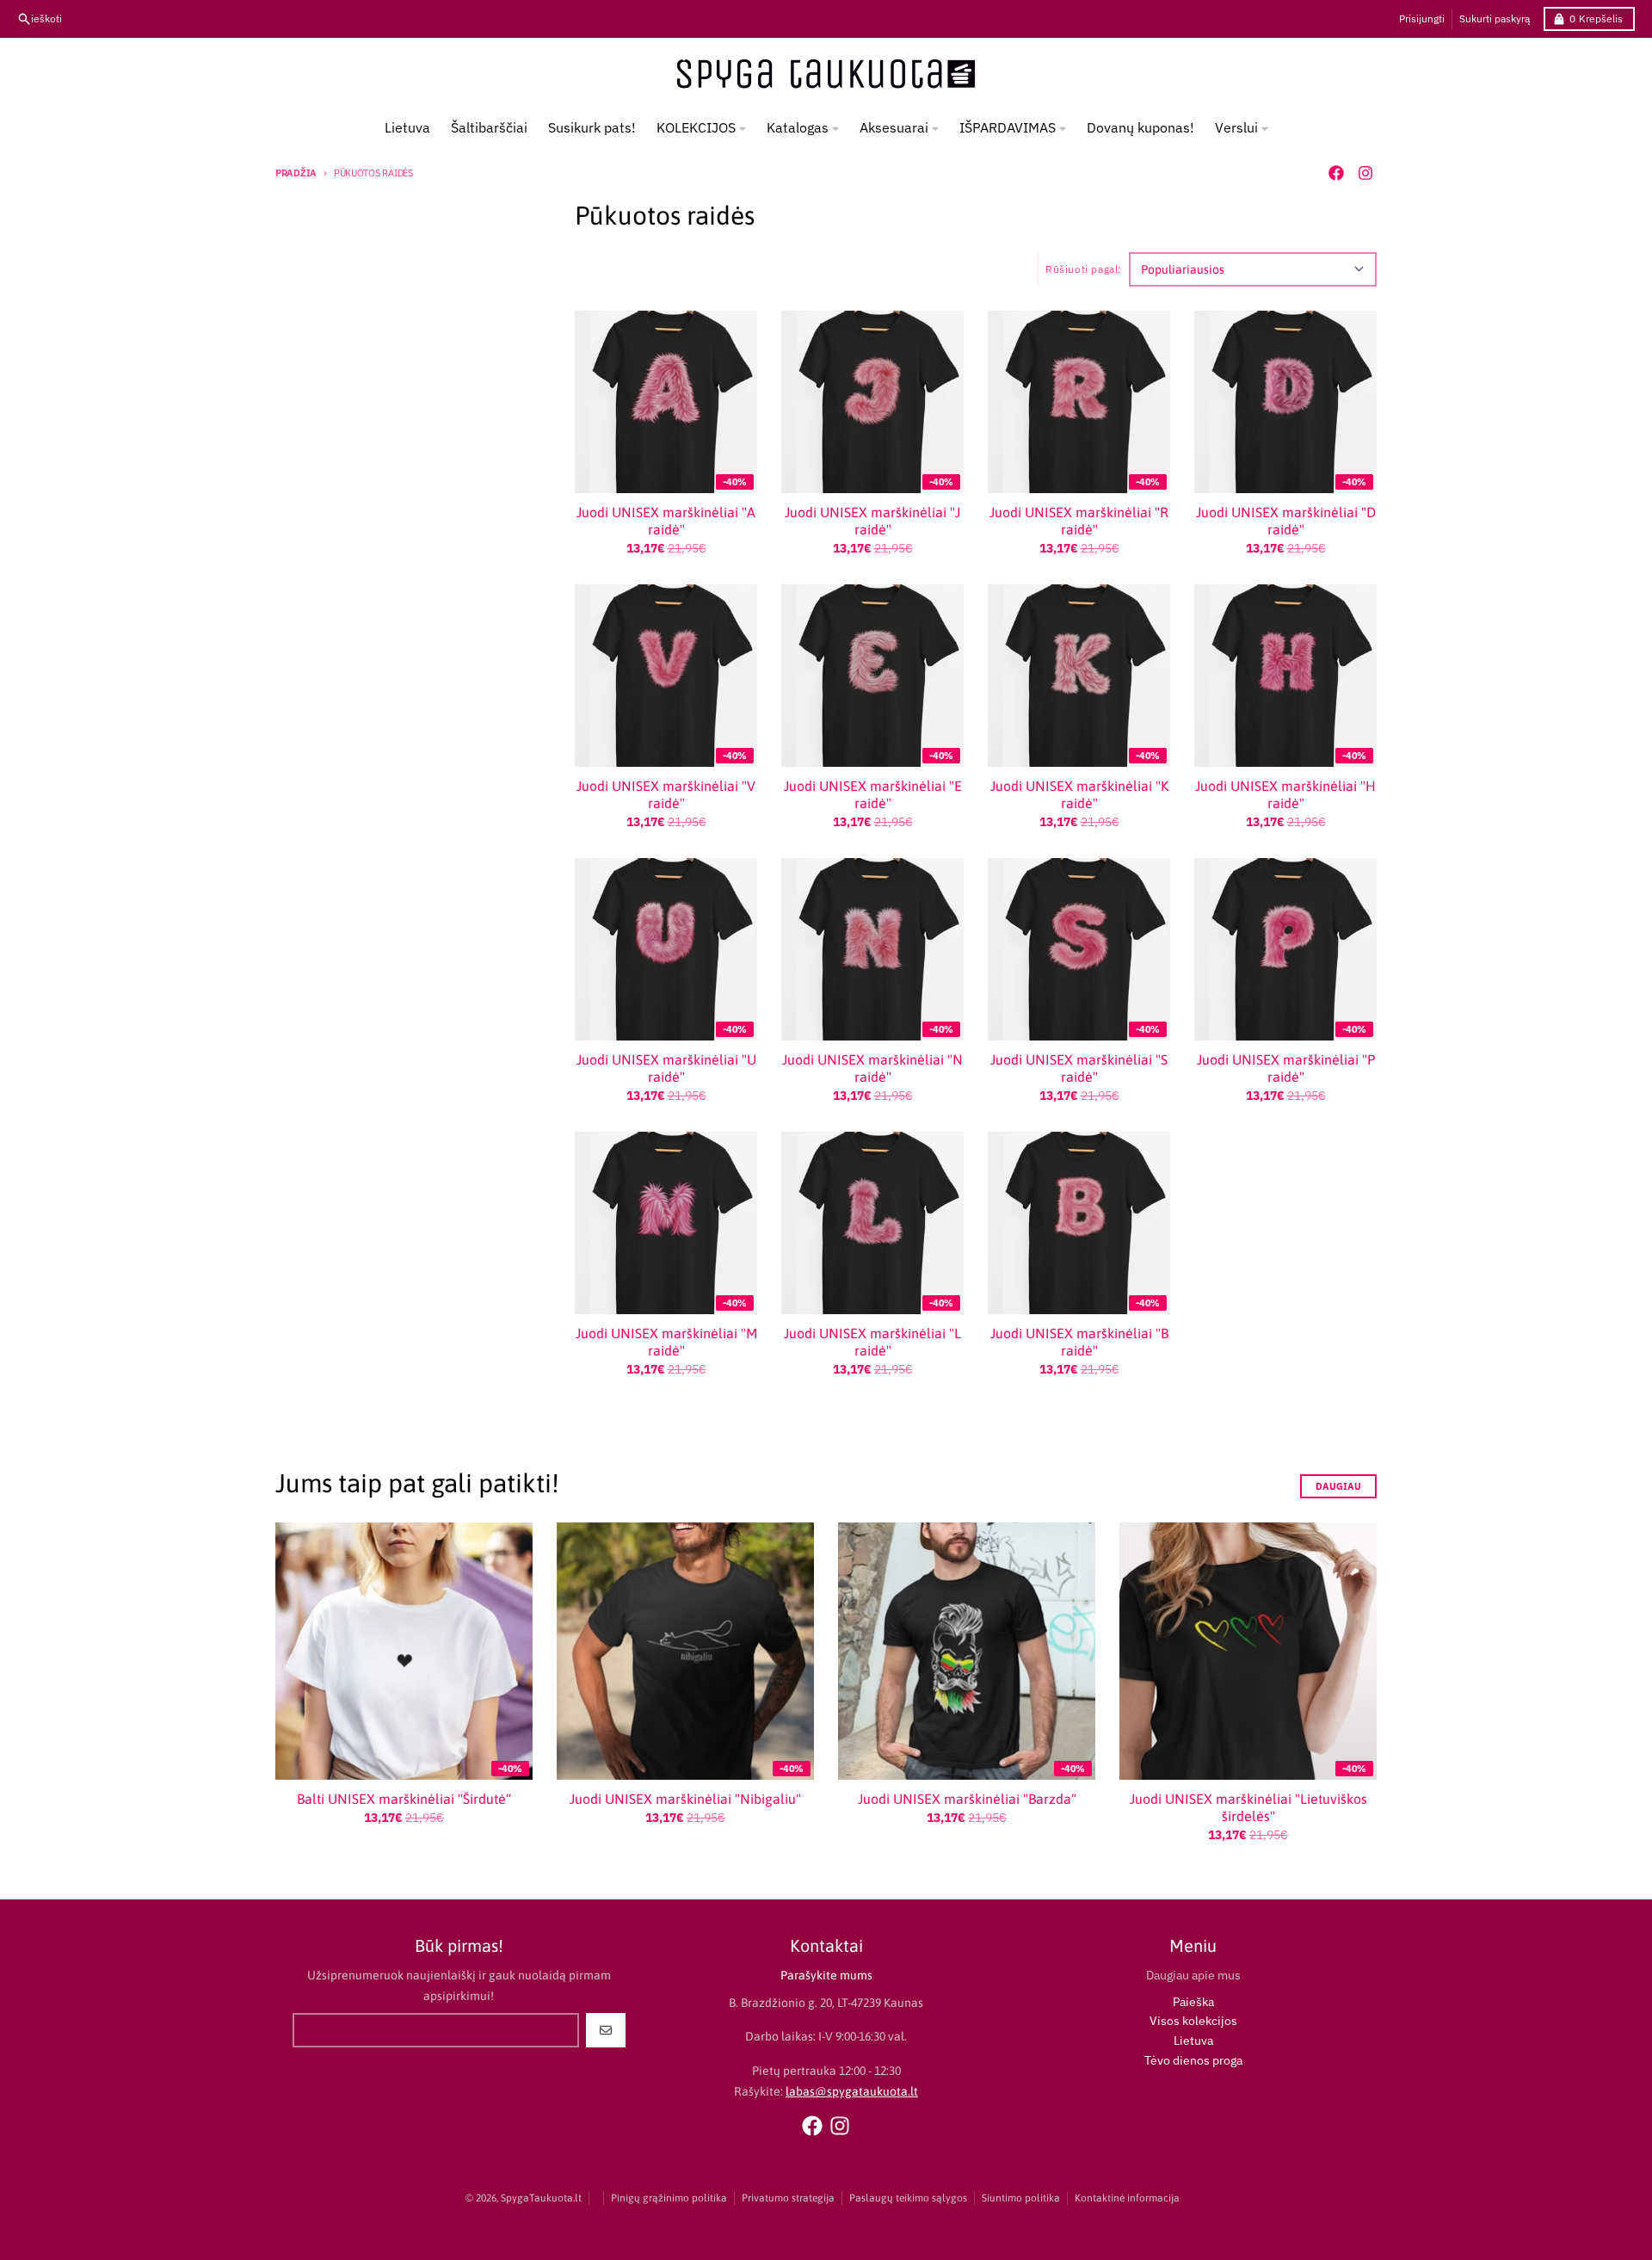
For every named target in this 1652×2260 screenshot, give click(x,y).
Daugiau (1338, 1486)
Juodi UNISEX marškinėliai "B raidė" (1079, 1342)
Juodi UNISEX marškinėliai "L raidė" (872, 1342)
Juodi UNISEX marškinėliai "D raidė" (1286, 521)
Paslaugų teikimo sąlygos (908, 2198)
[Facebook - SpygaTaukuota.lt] (1336, 173)
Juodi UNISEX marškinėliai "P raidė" (1286, 1068)
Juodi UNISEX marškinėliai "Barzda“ (967, 1799)
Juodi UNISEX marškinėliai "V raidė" (666, 794)
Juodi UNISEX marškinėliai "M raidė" (666, 1342)
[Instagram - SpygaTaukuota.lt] (1365, 173)
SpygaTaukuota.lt (541, 2198)
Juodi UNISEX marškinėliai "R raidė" (1079, 521)
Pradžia (296, 173)
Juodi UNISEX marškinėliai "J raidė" (872, 521)
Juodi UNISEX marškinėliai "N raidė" (872, 1068)
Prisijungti (1422, 19)
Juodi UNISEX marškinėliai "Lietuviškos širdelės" (1248, 1807)
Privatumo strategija (788, 2198)
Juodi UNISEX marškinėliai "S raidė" (1079, 1068)
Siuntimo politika (1021, 2198)
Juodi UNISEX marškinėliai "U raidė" (666, 1068)
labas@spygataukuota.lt (852, 2091)
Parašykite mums (826, 1975)
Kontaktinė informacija (1127, 2198)
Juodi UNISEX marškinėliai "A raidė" (666, 521)
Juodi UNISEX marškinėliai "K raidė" (1079, 794)
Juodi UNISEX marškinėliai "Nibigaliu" (685, 1799)
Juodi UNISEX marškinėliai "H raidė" (1285, 794)
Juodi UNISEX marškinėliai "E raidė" (873, 794)
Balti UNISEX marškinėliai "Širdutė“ (404, 1799)
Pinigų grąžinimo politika (669, 2198)
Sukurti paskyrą (1495, 19)
